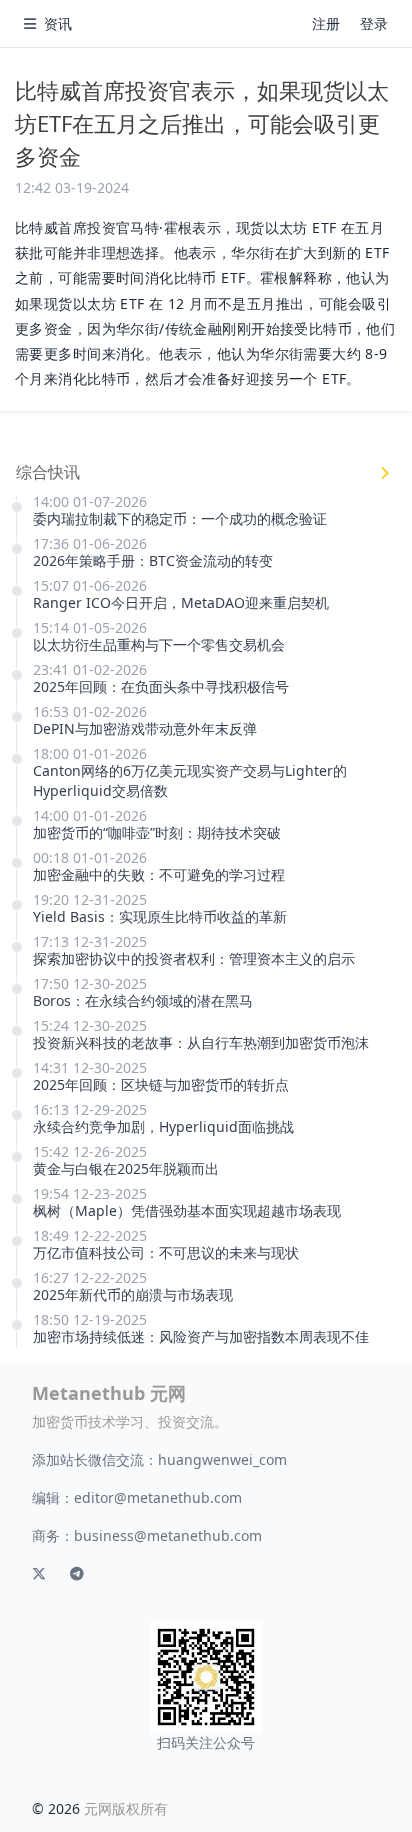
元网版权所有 (126, 1808)
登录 (374, 23)
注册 (326, 23)
